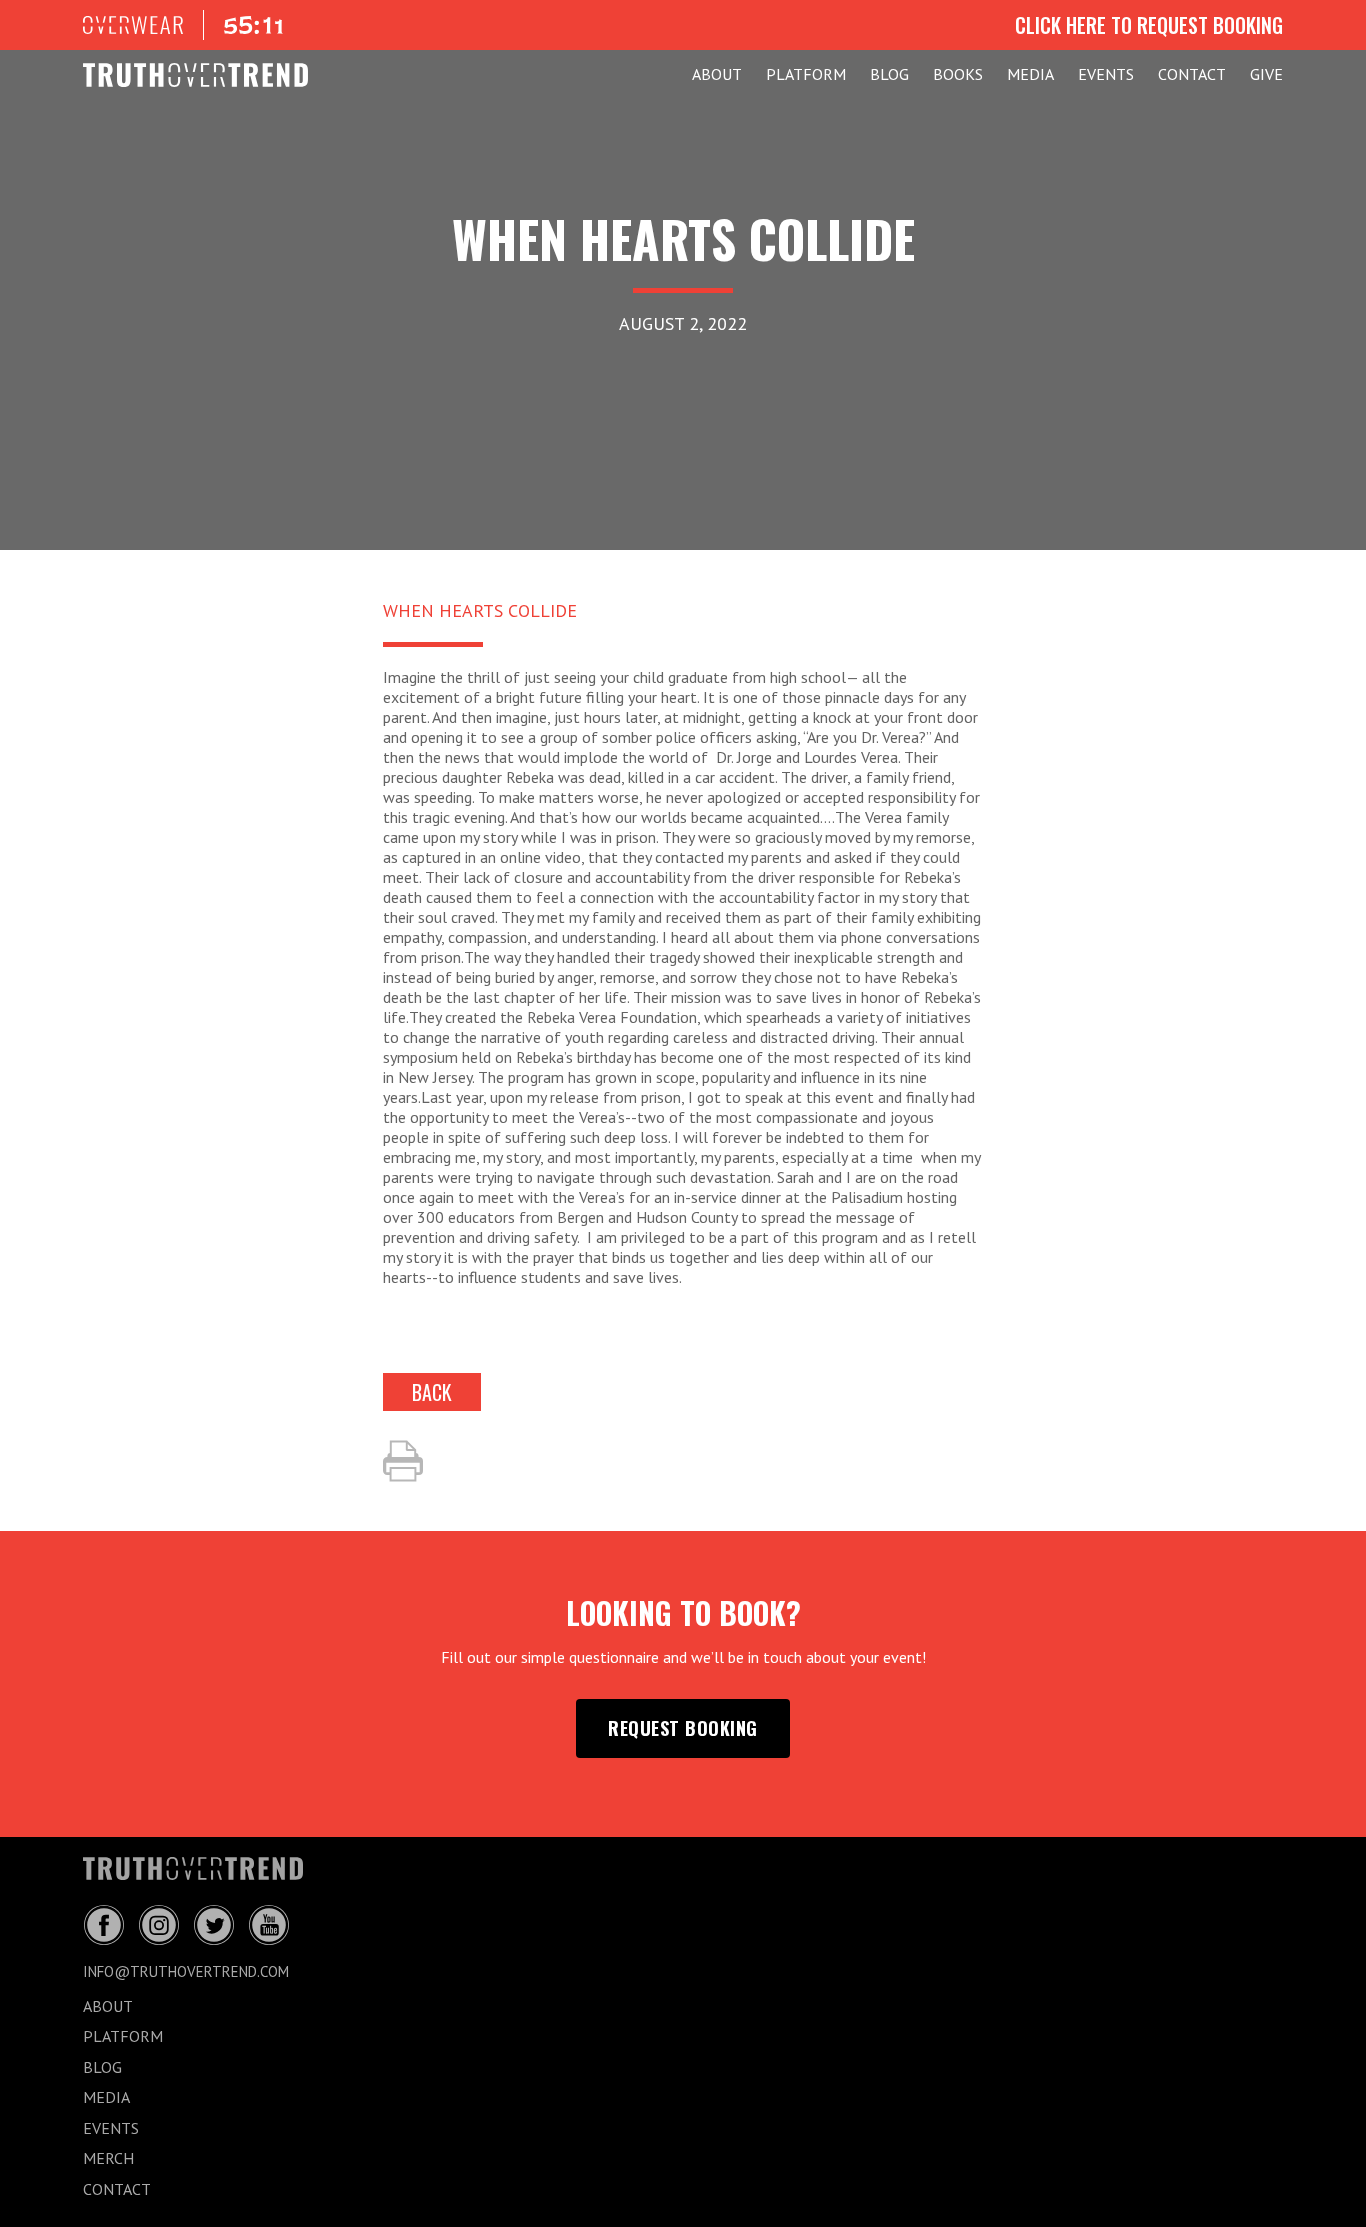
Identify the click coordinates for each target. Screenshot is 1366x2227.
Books (958, 74)
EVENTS (1106, 74)
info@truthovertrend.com (186, 1971)
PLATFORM (806, 74)
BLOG (889, 74)
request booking (683, 1728)
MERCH (108, 2158)
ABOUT (717, 74)
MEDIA (1030, 74)
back (432, 1392)
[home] (195, 75)
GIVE (1266, 74)
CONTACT (1192, 74)
